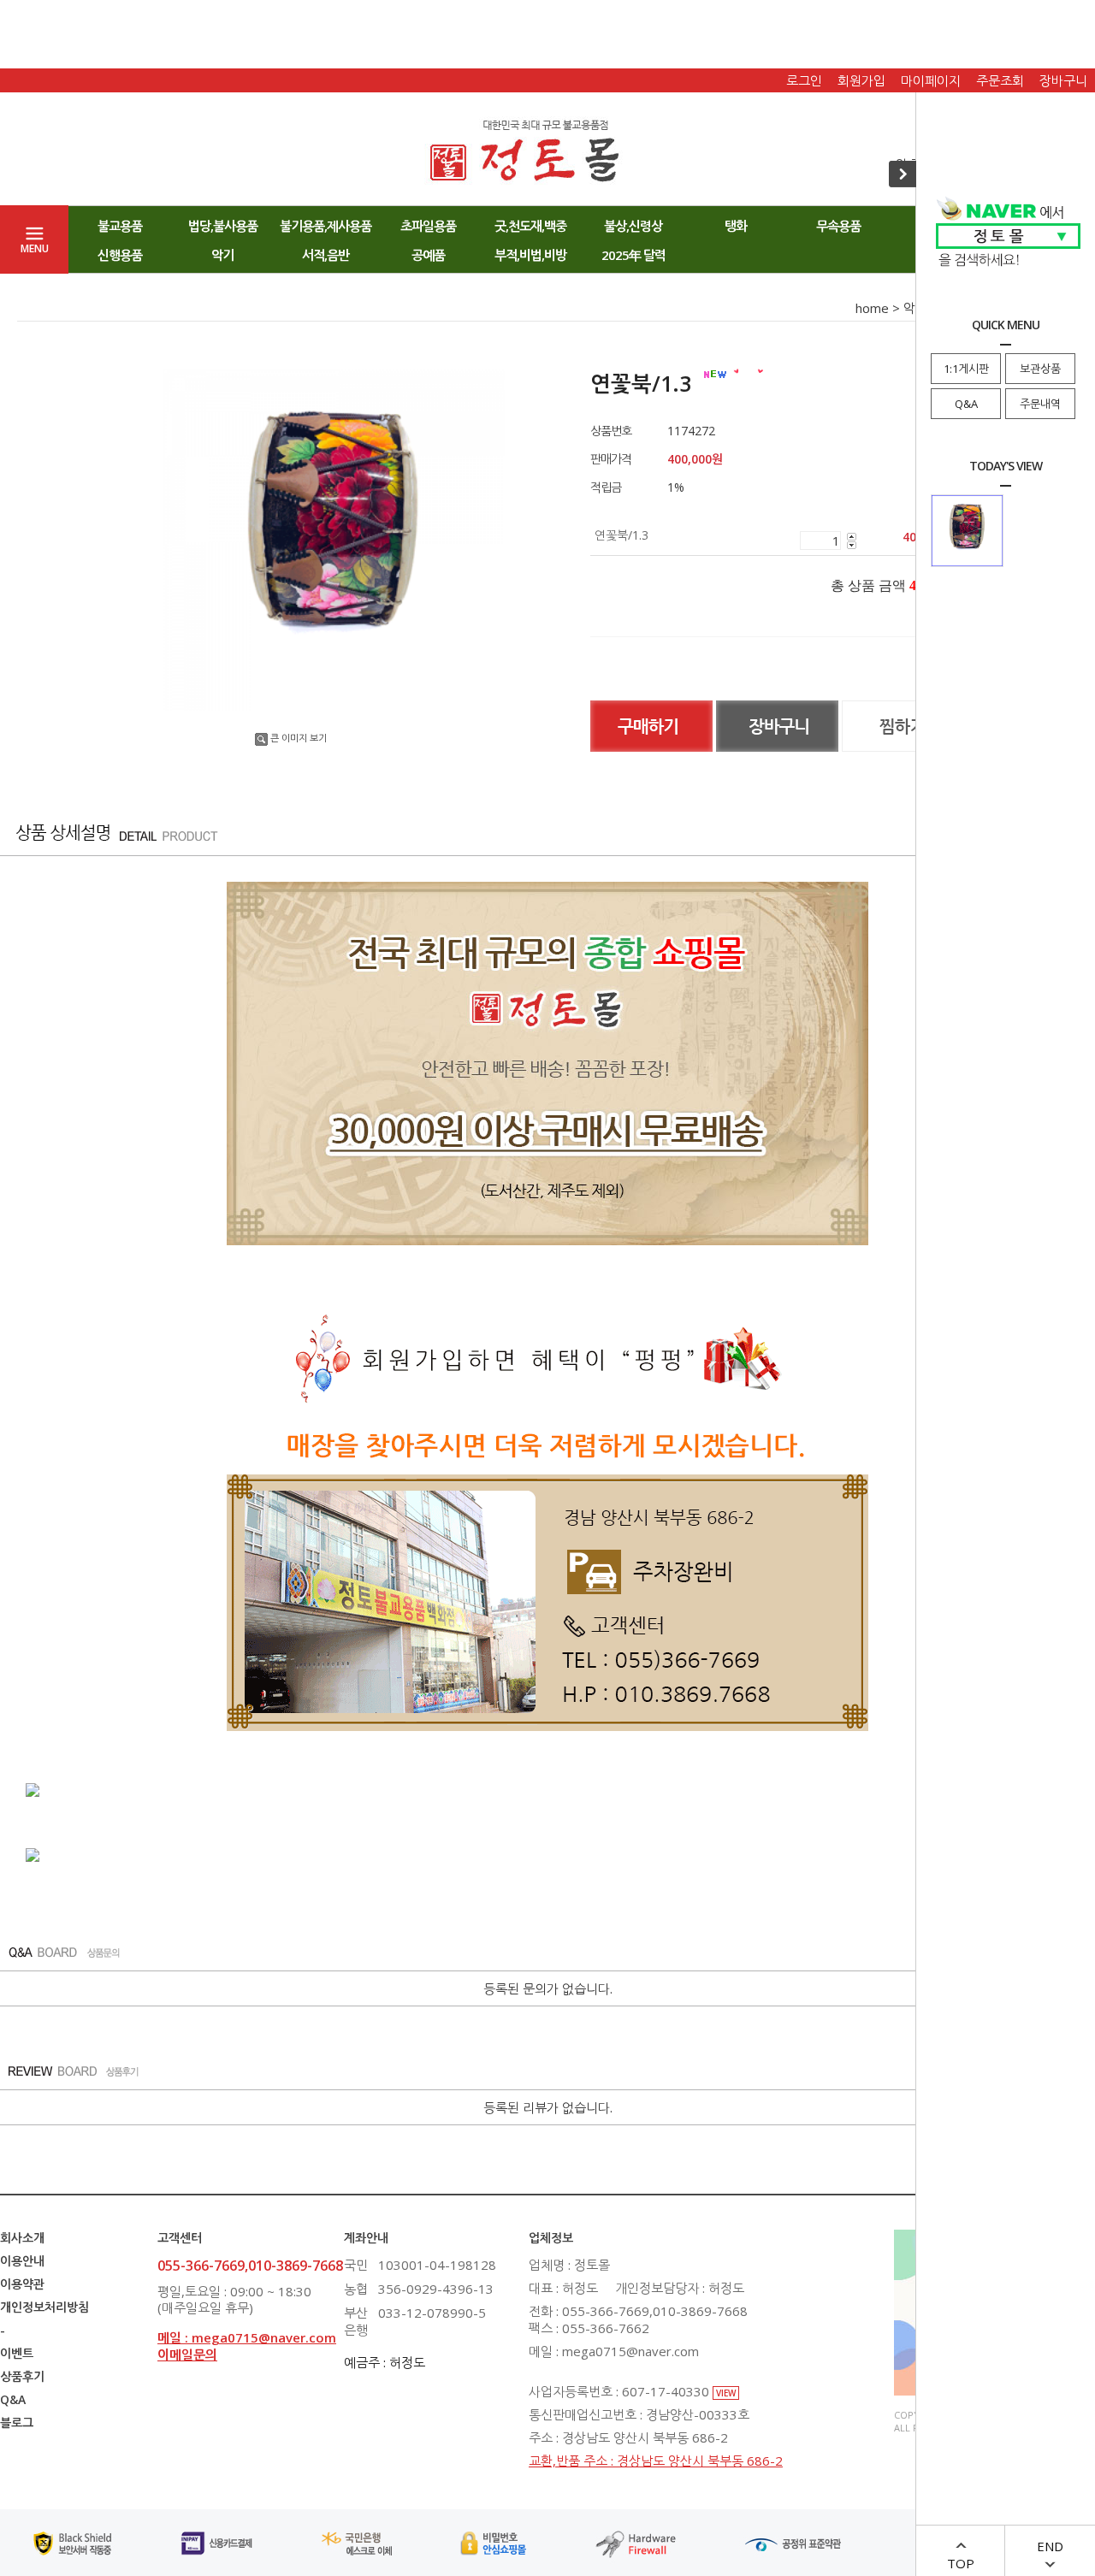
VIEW (726, 2393)
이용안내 (22, 2261)
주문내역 (1040, 404)
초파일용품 (428, 226)
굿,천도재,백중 (530, 226)
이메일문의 (187, 2354)
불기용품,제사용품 (326, 226)
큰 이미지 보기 (299, 738)
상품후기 (22, 2376)
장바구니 (1063, 80)
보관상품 (1040, 369)
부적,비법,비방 (530, 255)
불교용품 (120, 226)
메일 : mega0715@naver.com (247, 2337)
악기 (222, 255)
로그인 (804, 80)
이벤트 (17, 2353)
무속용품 (838, 226)
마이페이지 (931, 80)
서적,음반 (326, 255)
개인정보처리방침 (44, 2307)
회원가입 (861, 80)
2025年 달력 (633, 255)
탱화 (736, 226)
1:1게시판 (966, 369)
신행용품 (120, 255)
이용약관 (22, 2284)
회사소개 (22, 2238)
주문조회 (1000, 80)
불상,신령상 (633, 226)
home (872, 308)
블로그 (17, 2422)
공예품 (428, 255)
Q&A (966, 404)
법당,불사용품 (223, 226)
